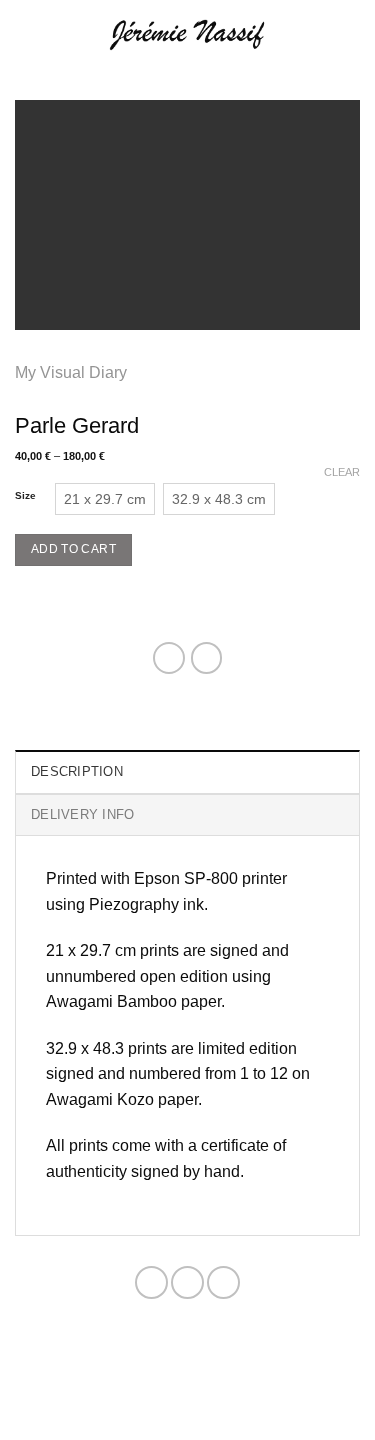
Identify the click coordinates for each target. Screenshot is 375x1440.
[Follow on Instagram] (151, 1282)
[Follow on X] (187, 1282)
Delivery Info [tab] (82, 814)
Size (25, 496)
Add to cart (73, 549)
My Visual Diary (71, 372)
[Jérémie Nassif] (187, 35)
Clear (342, 472)
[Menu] (27, 34)
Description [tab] (77, 771)
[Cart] (350, 35)
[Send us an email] (223, 1282)
